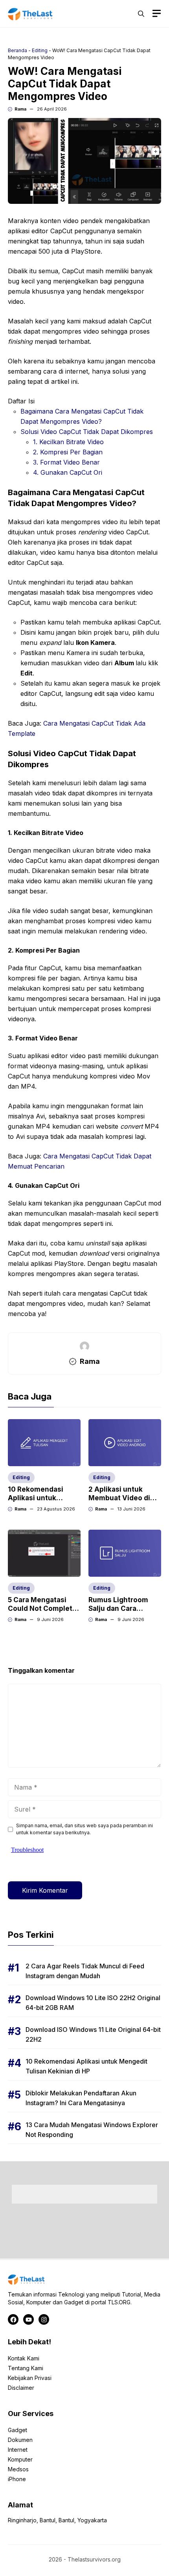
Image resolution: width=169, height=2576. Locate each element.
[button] (141, 14)
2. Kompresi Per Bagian (68, 452)
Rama (20, 109)
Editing (40, 50)
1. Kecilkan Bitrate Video (68, 442)
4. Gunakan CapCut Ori (68, 472)
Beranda (17, 50)
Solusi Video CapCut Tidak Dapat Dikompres (87, 432)
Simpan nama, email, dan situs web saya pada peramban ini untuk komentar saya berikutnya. (84, 1829)
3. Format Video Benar (66, 462)
